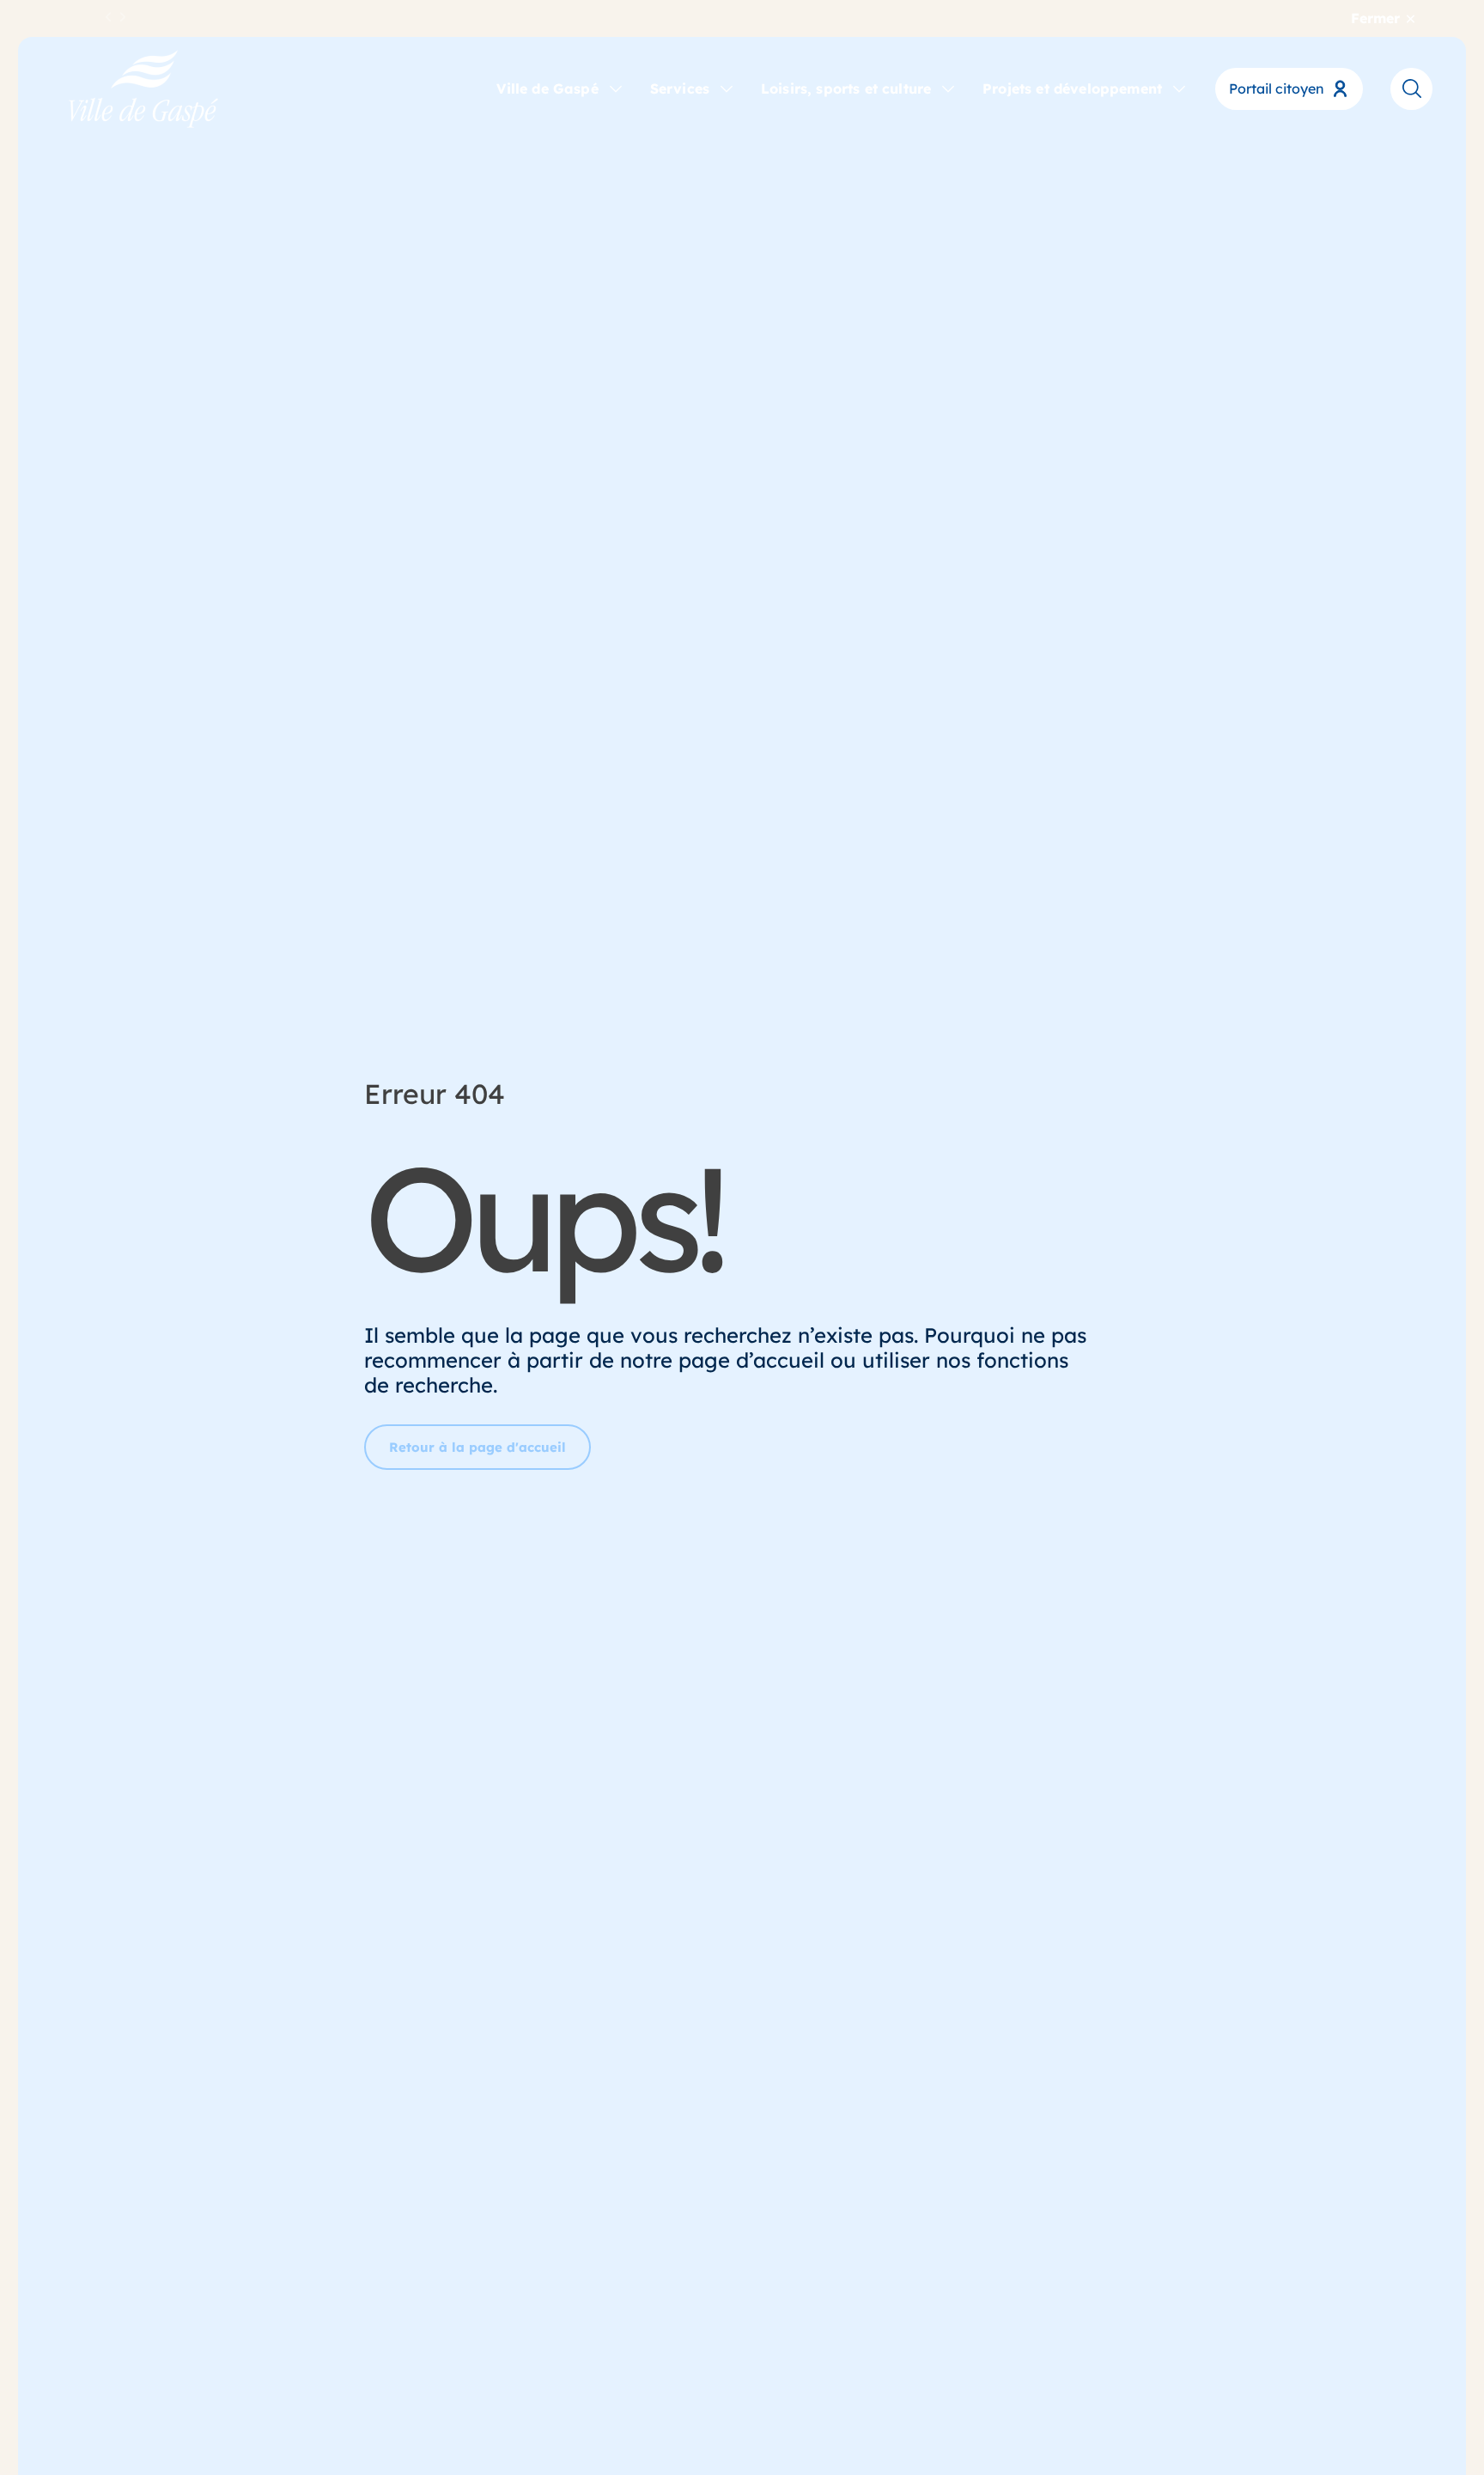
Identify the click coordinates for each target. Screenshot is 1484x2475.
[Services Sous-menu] (727, 88)
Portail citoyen (1277, 88)
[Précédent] (109, 18)
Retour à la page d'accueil (477, 1447)
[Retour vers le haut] (1407, 2415)
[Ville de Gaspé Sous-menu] (616, 88)
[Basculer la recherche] (1411, 88)
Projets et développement (1072, 88)
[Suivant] (123, 18)
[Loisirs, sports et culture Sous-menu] (948, 88)
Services (680, 88)
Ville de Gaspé (547, 88)
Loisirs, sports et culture (846, 88)
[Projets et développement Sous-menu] (1179, 88)
